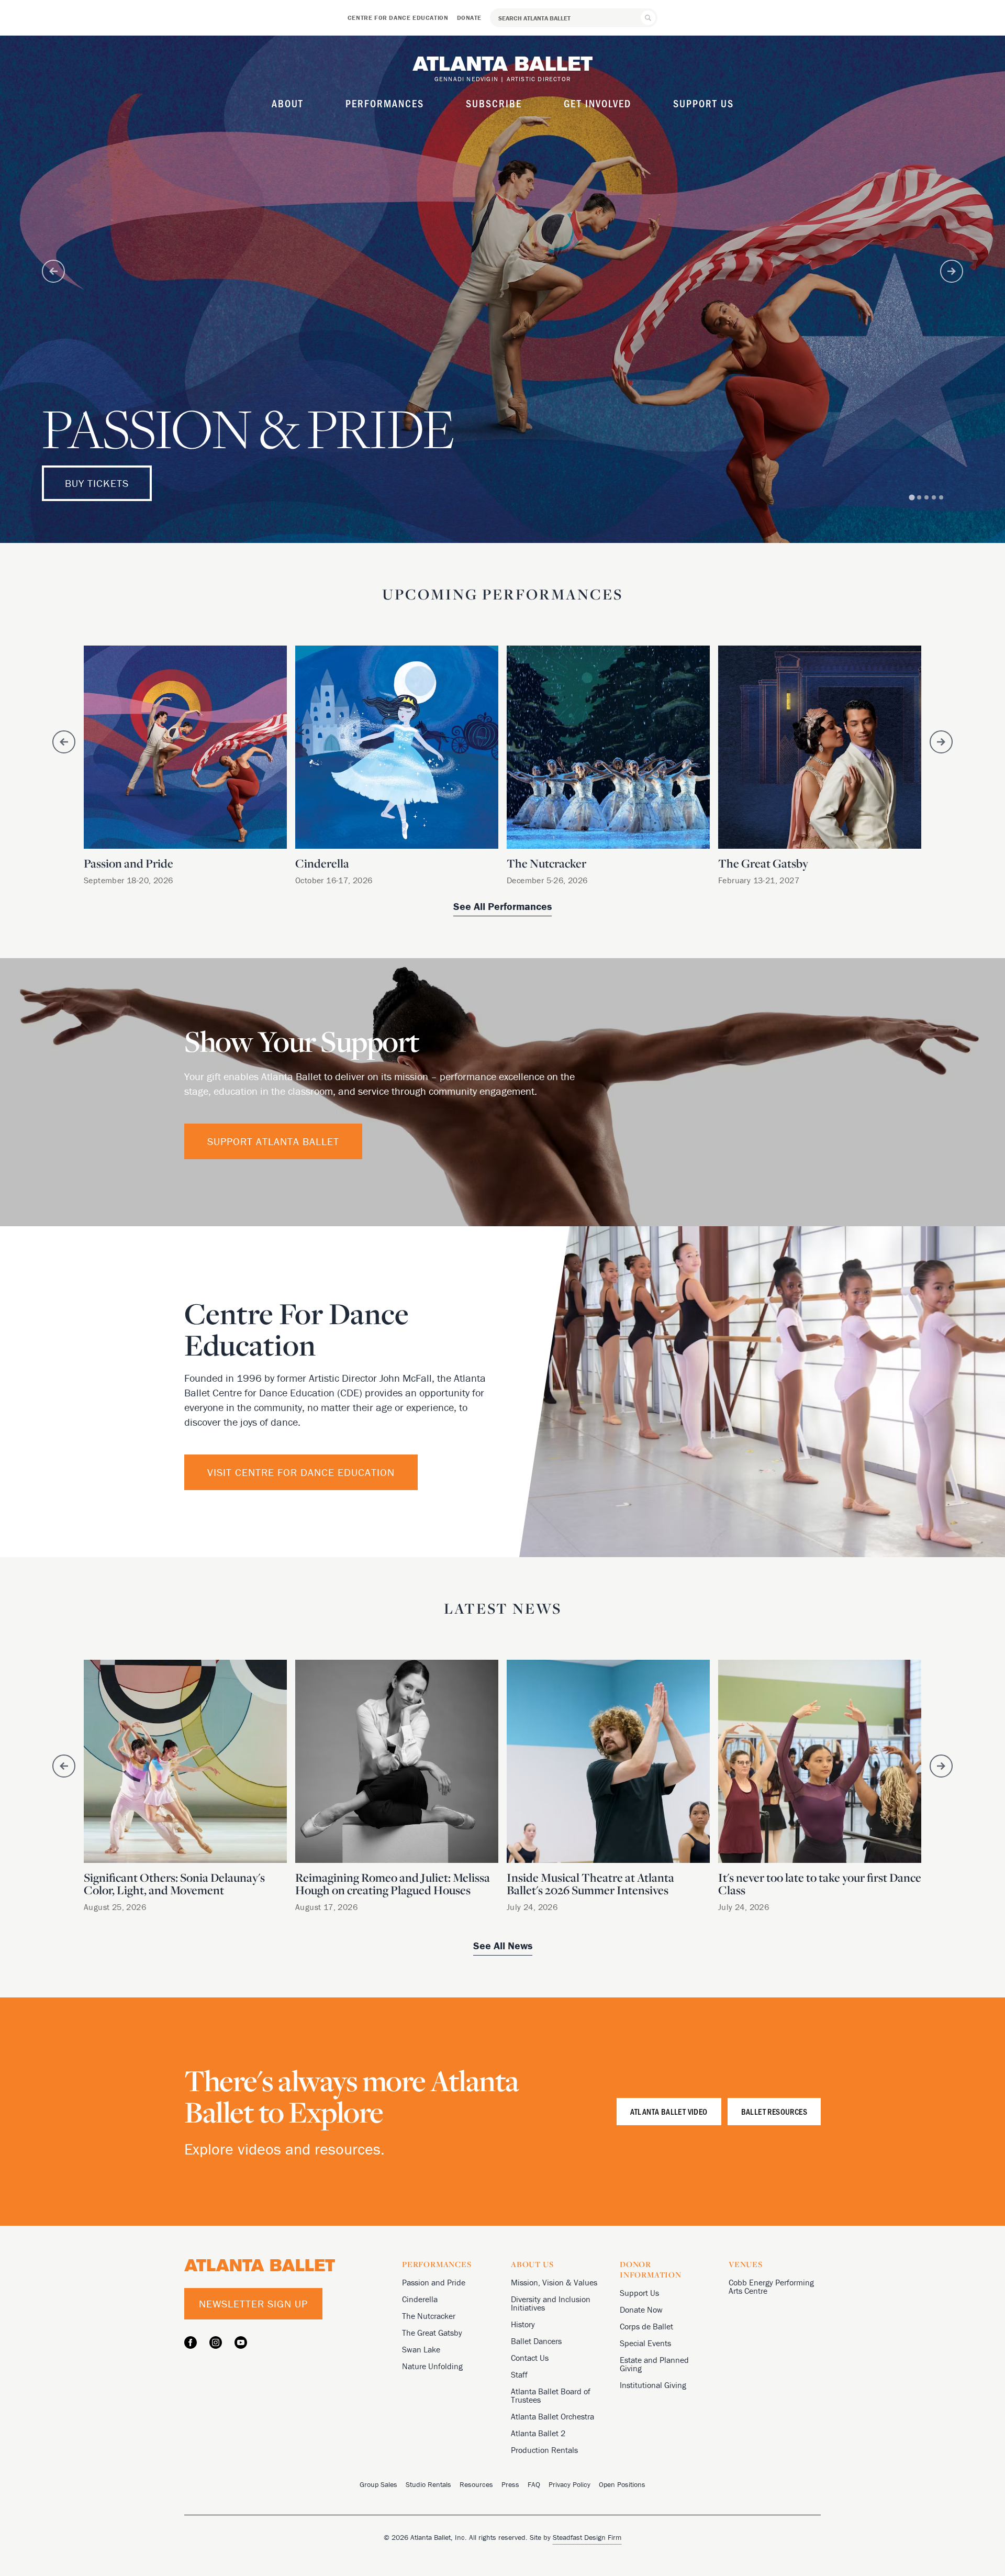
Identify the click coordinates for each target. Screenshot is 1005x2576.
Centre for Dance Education (398, 18)
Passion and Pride (434, 2282)
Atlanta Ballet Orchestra (552, 2416)
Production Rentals (544, 2450)
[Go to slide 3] (926, 497)
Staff (519, 2374)
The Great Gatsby (432, 2333)
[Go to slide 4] (934, 497)
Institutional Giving (653, 2385)
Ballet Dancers (536, 2341)
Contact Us (530, 2358)
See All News (503, 1945)
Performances (385, 103)
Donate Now (641, 2309)
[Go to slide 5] (941, 497)
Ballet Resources (774, 2111)
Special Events (645, 2343)
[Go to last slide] (53, 271)
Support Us (703, 103)
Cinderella (420, 2299)
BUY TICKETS (97, 483)
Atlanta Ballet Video (669, 2111)
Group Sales (378, 2484)
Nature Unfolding (432, 2366)
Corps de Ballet (646, 2326)
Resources (476, 2484)
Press (510, 2484)
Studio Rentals (428, 2484)
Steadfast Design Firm (587, 2537)
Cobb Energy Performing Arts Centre (771, 2286)
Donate (470, 18)
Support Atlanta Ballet (273, 1141)
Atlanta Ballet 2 (538, 2433)
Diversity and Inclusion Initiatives (551, 2303)
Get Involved (598, 103)
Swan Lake (421, 2349)
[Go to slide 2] (919, 497)
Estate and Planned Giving (654, 2364)
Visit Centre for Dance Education (301, 1472)
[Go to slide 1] (912, 497)
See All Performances (502, 906)
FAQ (534, 2484)
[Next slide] (952, 271)
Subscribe (494, 103)
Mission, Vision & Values (554, 2282)
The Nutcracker (429, 2316)
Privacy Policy (569, 2484)
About (288, 103)
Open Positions (622, 2484)
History (523, 2324)
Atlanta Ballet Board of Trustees (551, 2395)
